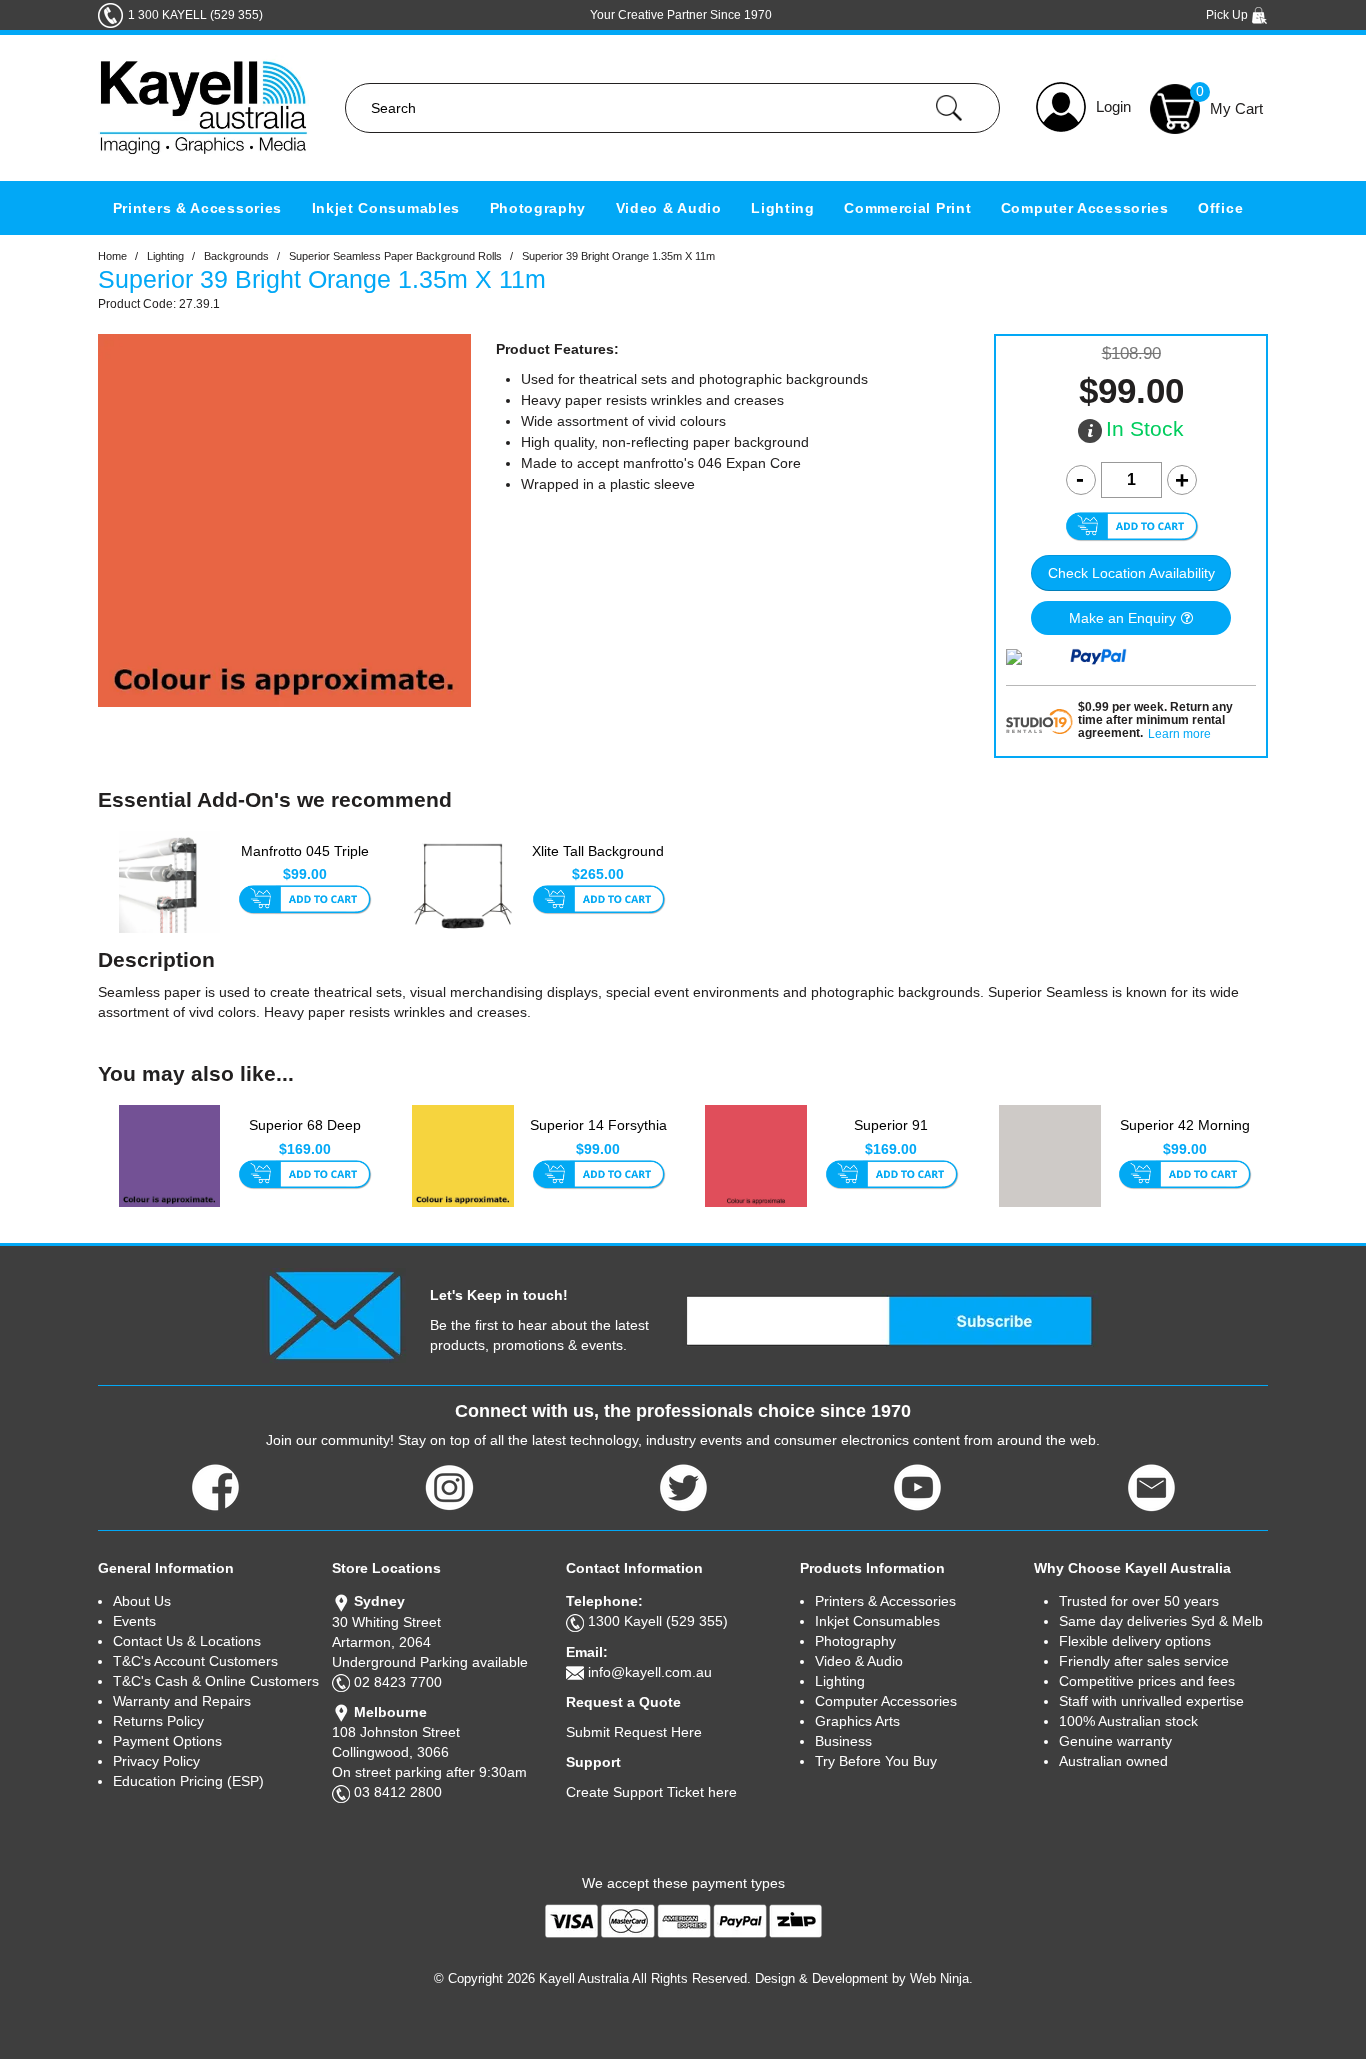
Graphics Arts (857, 1721)
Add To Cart (304, 901)
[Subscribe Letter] (334, 1314)
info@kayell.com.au (650, 1672)
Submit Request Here (634, 1732)
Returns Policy (158, 1721)
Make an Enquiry (1122, 618)
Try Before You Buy (876, 1761)
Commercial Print (907, 208)
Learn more (1179, 734)
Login (1113, 106)
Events (134, 1621)
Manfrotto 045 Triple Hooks (305, 861)
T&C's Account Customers (195, 1661)
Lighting (783, 208)
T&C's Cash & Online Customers (216, 1681)
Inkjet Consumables (386, 208)
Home (112, 256)
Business (843, 1741)
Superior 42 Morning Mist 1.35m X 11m (1185, 1135)
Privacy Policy (156, 1761)
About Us (142, 1601)
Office (1220, 208)
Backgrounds (236, 256)
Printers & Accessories (197, 208)
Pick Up (1228, 15)
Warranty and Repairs (182, 1701)
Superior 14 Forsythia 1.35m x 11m (598, 1135)
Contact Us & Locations (187, 1641)
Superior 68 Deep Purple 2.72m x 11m (304, 1135)
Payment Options (167, 1741)
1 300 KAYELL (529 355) (195, 15)
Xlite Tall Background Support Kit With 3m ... (598, 862)
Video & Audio (669, 208)
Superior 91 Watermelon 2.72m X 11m (891, 1136)
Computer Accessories (1085, 208)
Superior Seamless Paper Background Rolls (395, 256)
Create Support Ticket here (651, 1792)
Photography (538, 208)
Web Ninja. (941, 1978)
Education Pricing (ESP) (188, 1781)
